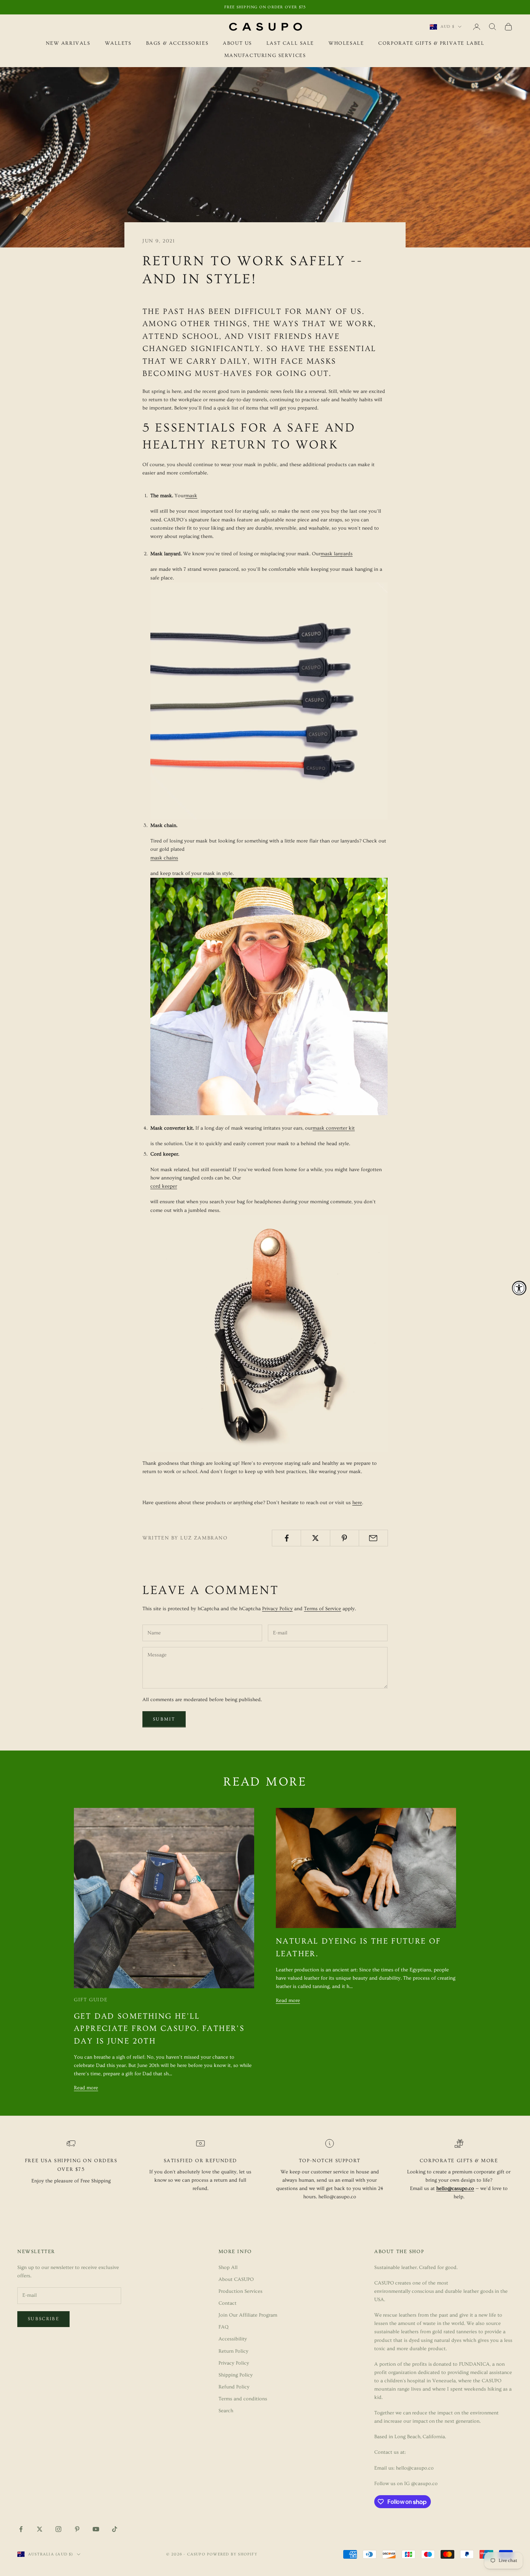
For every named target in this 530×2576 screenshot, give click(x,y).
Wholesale (346, 43)
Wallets (118, 43)
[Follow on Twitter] (40, 2529)
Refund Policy (234, 2387)
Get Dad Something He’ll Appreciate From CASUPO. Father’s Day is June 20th (159, 2029)
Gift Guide (91, 2000)
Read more (86, 2088)
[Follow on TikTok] (115, 2529)
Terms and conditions (243, 2399)
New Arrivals (68, 43)
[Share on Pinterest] (344, 1538)
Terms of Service (323, 1609)
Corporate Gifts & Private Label (431, 43)
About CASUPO (236, 2279)
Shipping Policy (236, 2375)
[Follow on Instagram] (58, 2529)
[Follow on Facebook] (21, 2529)
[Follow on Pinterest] (77, 2529)
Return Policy (233, 2351)
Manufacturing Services (265, 56)
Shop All (228, 2268)
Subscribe (43, 2319)
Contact (228, 2303)
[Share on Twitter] (315, 1538)
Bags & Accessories (177, 43)
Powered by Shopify (232, 2554)
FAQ (224, 2327)
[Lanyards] (269, 700)
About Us (237, 43)
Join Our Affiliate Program (248, 2315)
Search (226, 2411)
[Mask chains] (269, 995)
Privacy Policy (277, 1609)
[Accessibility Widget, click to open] (519, 1288)
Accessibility (233, 2339)
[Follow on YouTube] (96, 2529)
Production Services (240, 2291)
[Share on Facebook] (286, 1538)
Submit (164, 1719)
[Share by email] (373, 1538)
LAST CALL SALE (290, 43)
